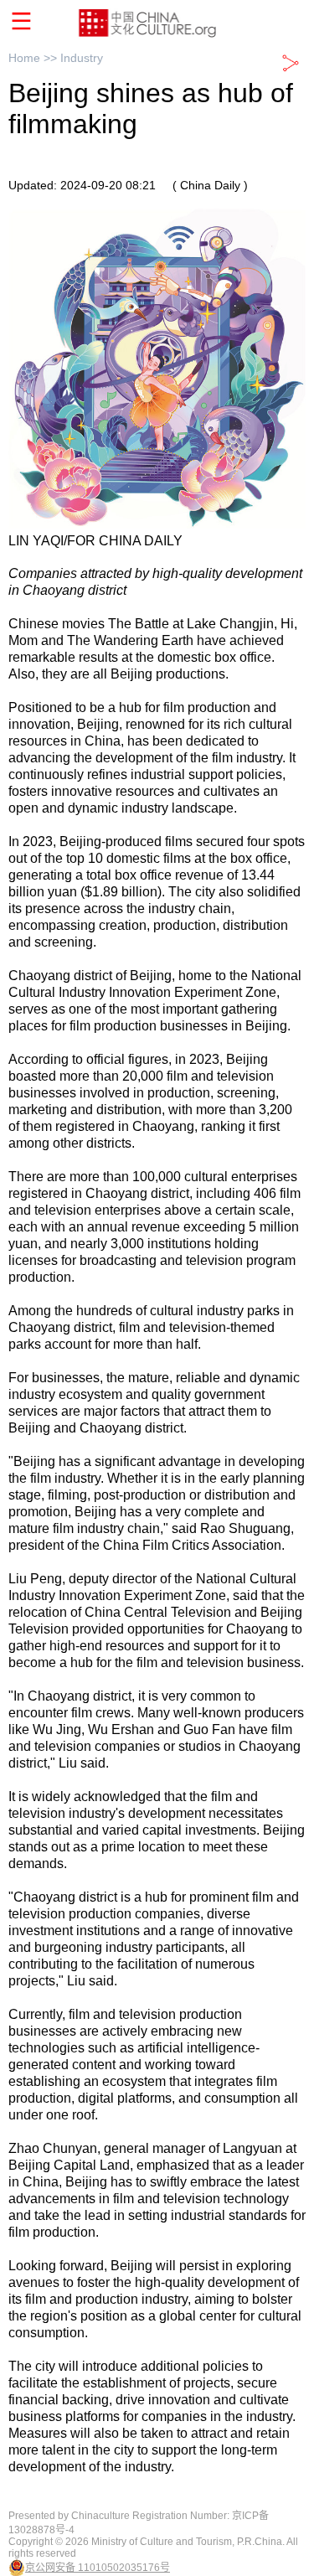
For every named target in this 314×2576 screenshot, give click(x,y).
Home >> (34, 58)
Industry (82, 58)
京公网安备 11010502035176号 (98, 2568)
